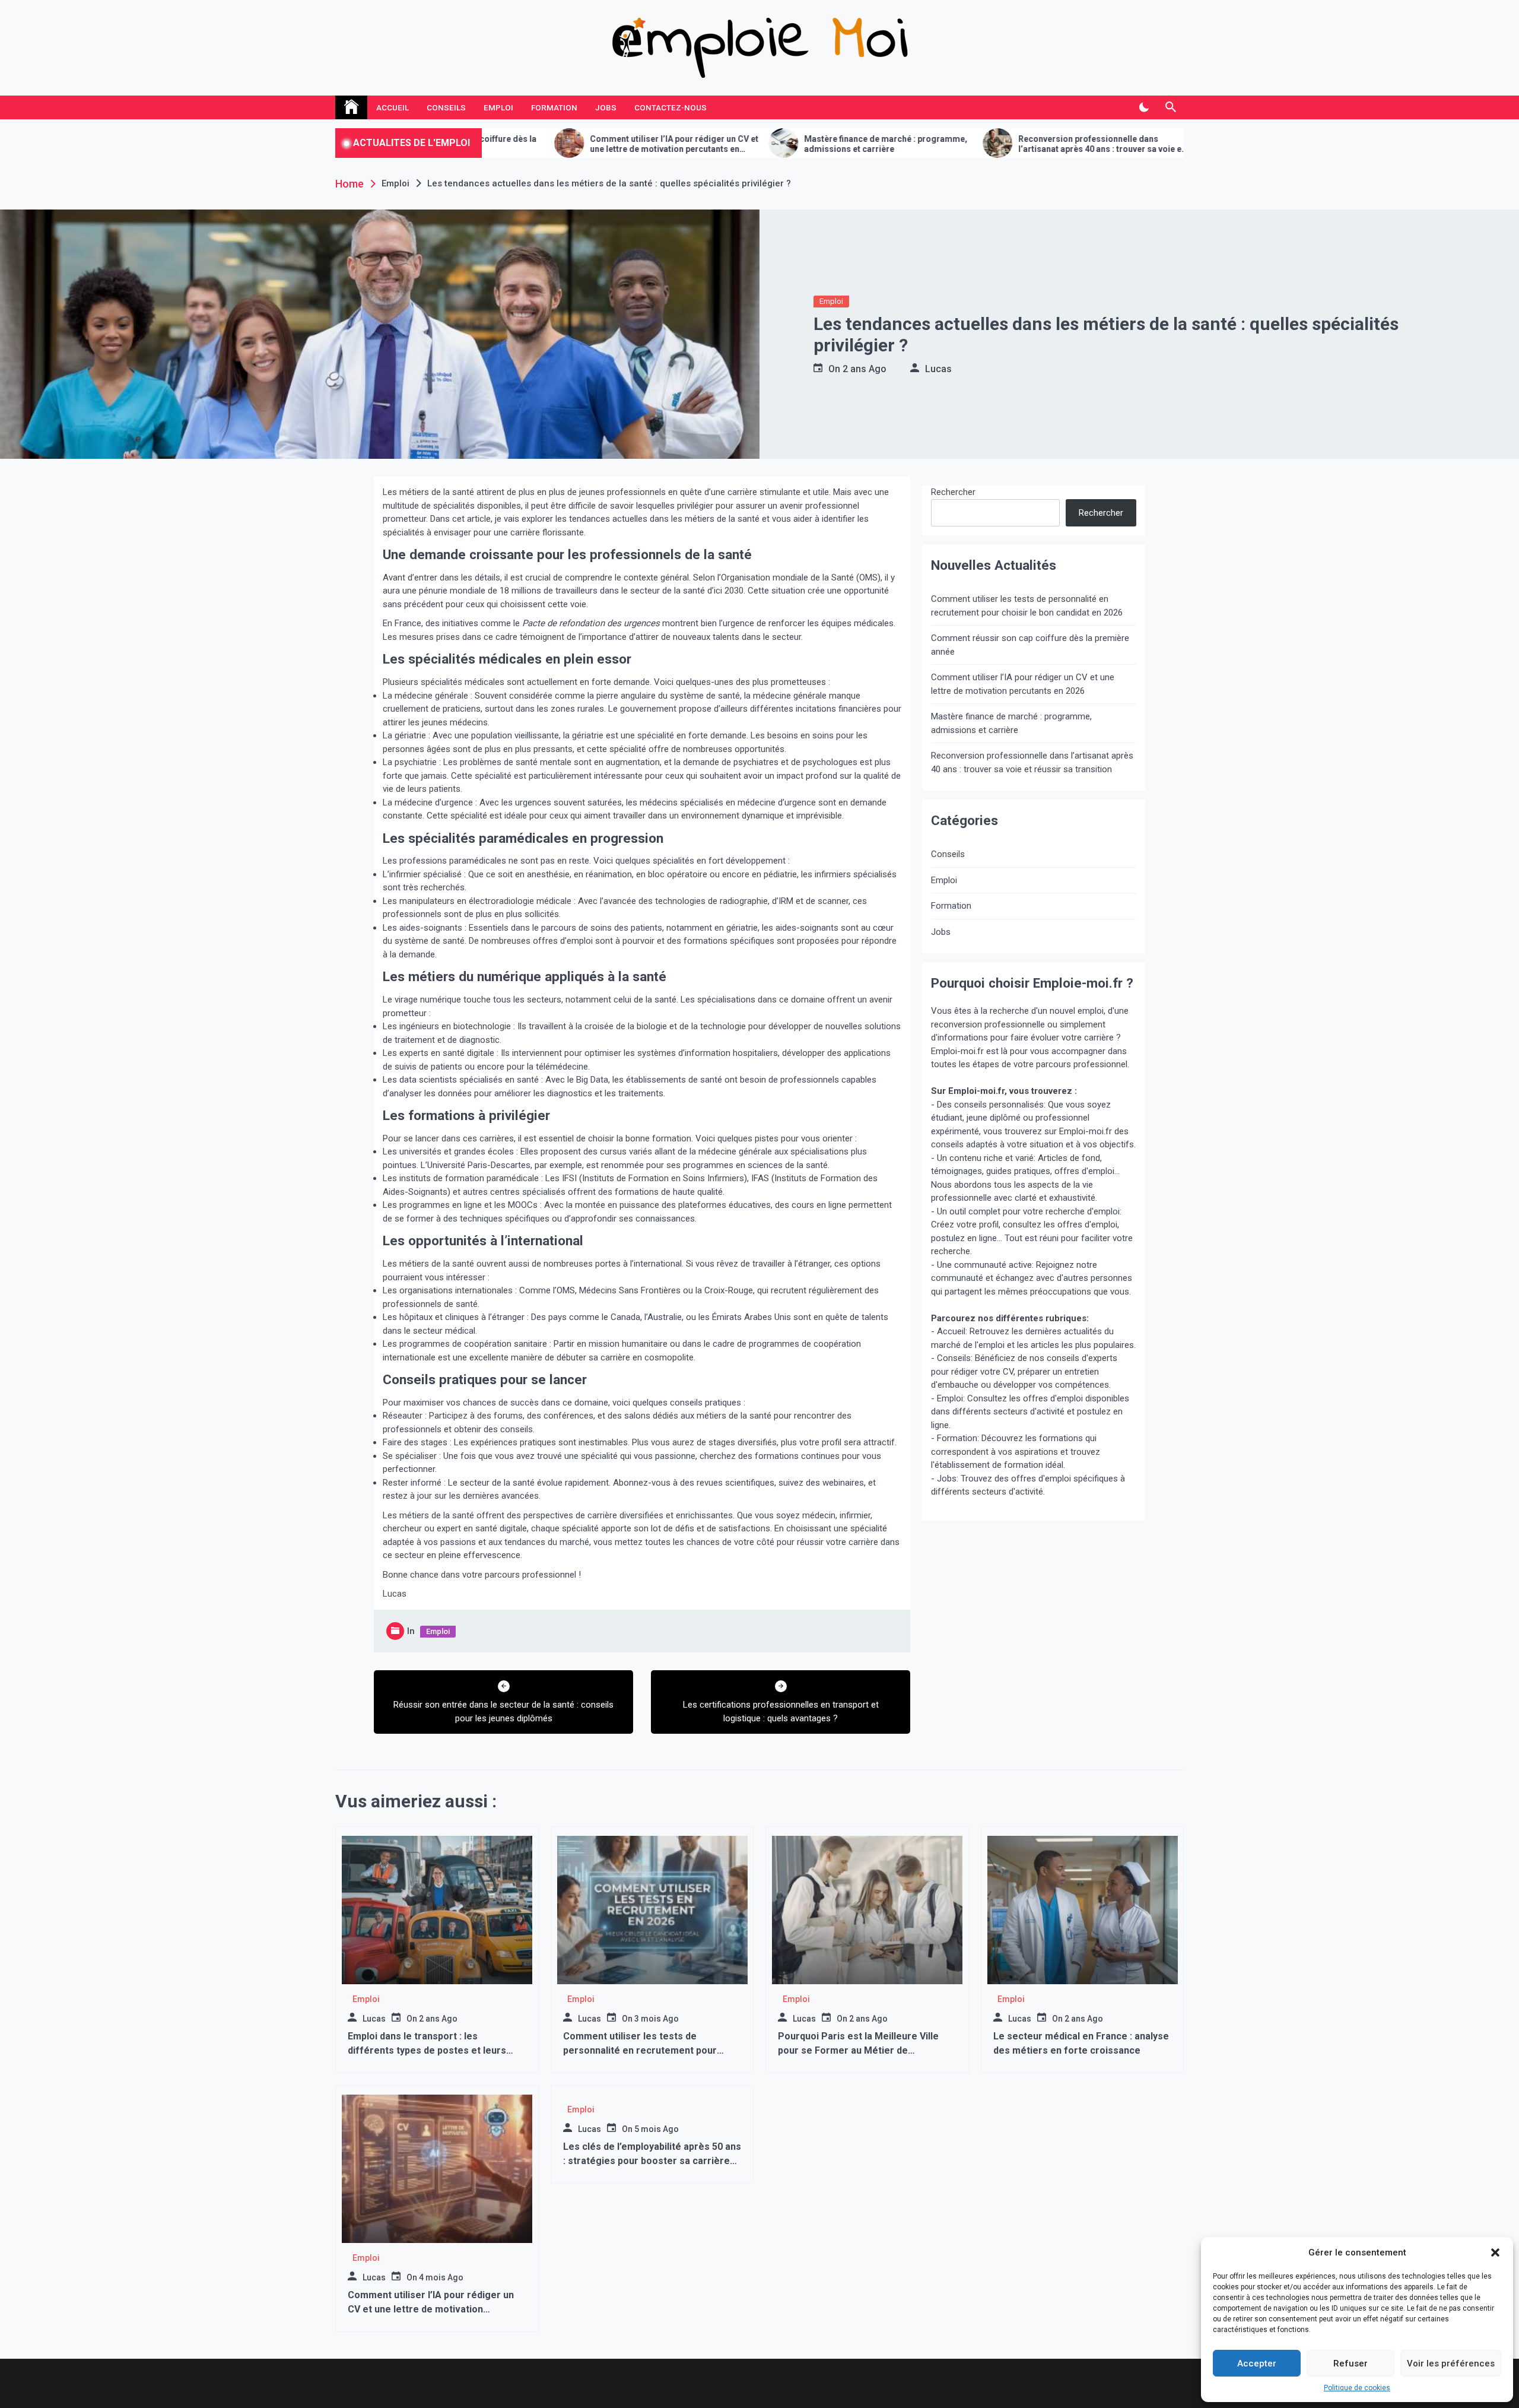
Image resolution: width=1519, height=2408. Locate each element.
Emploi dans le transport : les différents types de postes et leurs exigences (427, 2050)
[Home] (351, 107)
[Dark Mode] (1144, 107)
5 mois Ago (657, 2129)
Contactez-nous (670, 107)
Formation (554, 107)
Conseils (446, 107)
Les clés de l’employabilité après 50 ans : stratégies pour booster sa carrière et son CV (1170, 144)
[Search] (1170, 107)
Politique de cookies (1357, 2388)
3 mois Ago (657, 2019)
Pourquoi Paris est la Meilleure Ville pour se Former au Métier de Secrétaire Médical (858, 2050)
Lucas (938, 369)
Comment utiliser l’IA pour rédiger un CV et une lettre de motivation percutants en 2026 (529, 144)
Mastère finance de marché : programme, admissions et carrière (740, 144)
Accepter (1257, 2363)
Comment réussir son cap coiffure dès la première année (1030, 645)
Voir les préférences (1451, 2363)
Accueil (393, 107)
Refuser (1350, 2363)
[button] (1495, 2252)
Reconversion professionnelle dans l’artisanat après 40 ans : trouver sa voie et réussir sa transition (956, 144)
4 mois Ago (441, 2277)
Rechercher (953, 492)
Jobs (606, 107)
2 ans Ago (865, 369)
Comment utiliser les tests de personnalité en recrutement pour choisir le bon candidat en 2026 (1027, 606)
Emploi (498, 107)
